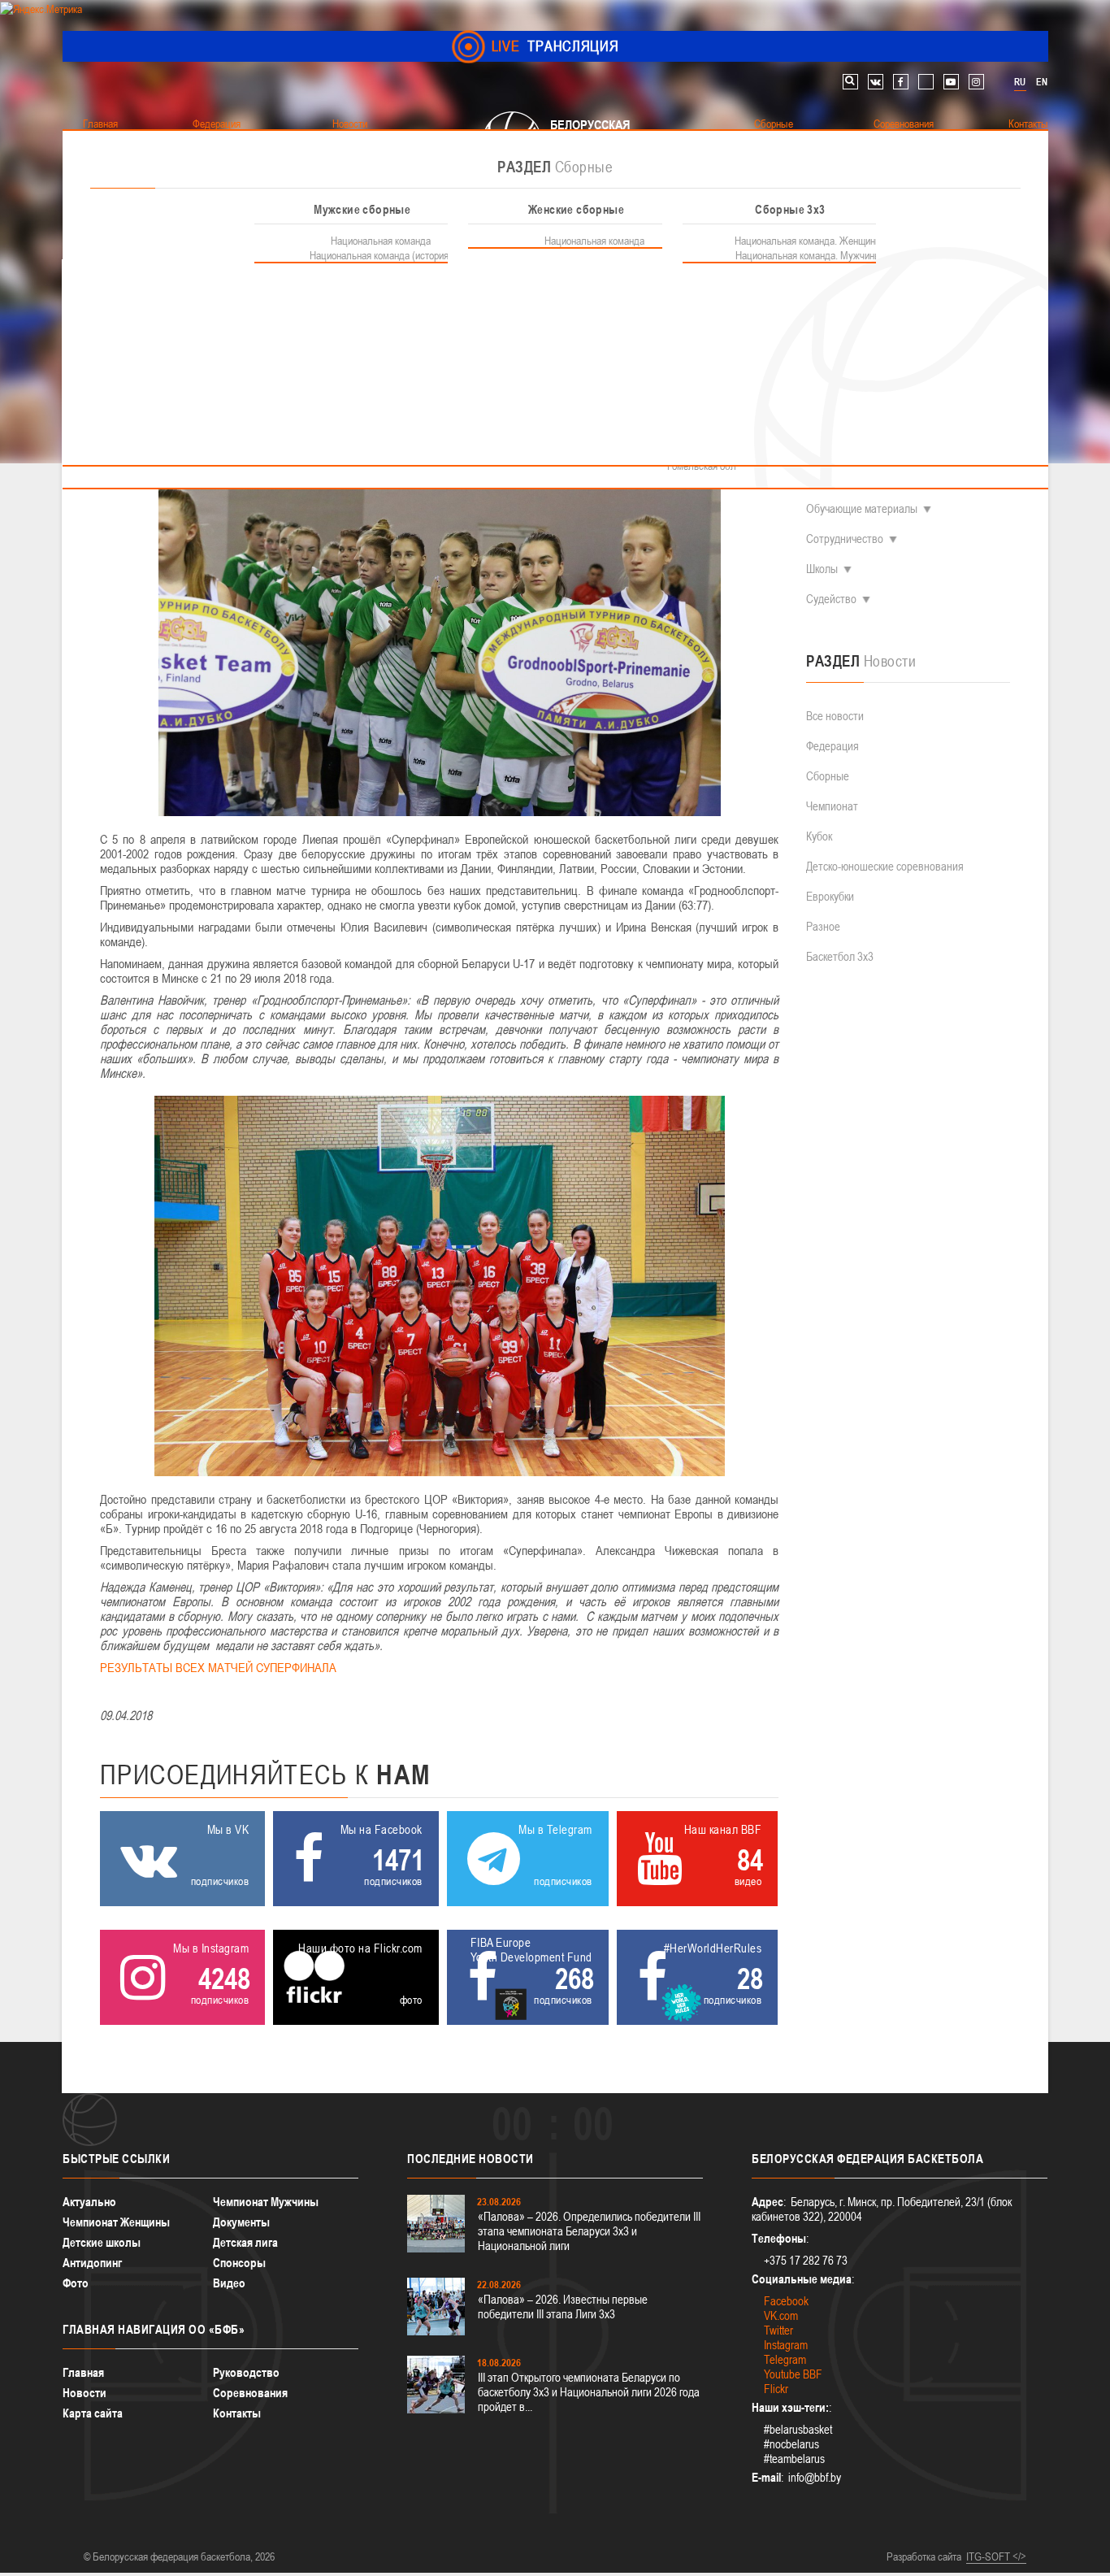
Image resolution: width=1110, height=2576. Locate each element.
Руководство (246, 2372)
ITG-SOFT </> (996, 2556)
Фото (76, 2283)
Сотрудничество (845, 539)
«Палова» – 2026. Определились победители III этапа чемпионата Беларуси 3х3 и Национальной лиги (589, 2231)
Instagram (786, 2345)
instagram (976, 82)
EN (1042, 82)
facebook (901, 82)
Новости (85, 2393)
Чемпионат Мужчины (266, 2202)
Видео (229, 2283)
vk (876, 82)
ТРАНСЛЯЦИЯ (555, 46)
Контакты (237, 2413)
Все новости (835, 716)
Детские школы (102, 2242)
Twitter (778, 2330)
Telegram (785, 2359)
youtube (951, 82)
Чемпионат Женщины (116, 2222)
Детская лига (245, 2242)
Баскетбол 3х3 (840, 956)
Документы (241, 2222)
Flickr (776, 2389)
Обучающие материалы (862, 508)
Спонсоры (239, 2263)
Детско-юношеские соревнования (885, 866)
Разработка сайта (924, 2556)
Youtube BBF (793, 2374)
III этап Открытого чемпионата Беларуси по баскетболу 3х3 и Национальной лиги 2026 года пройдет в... (589, 2392)
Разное (823, 926)
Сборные (828, 776)
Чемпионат (832, 806)
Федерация (832, 746)
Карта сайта (93, 2413)
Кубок (819, 836)
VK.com (781, 2315)
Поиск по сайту (850, 82)
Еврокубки (830, 896)
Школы (822, 569)
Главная (83, 2372)
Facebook (786, 2301)
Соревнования (250, 2393)
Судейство (831, 599)
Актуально (89, 2202)
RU (1020, 82)
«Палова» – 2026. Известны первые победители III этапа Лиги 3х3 (563, 2307)
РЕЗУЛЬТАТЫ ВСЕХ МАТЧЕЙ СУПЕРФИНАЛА (218, 1667)
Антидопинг (92, 2263)
